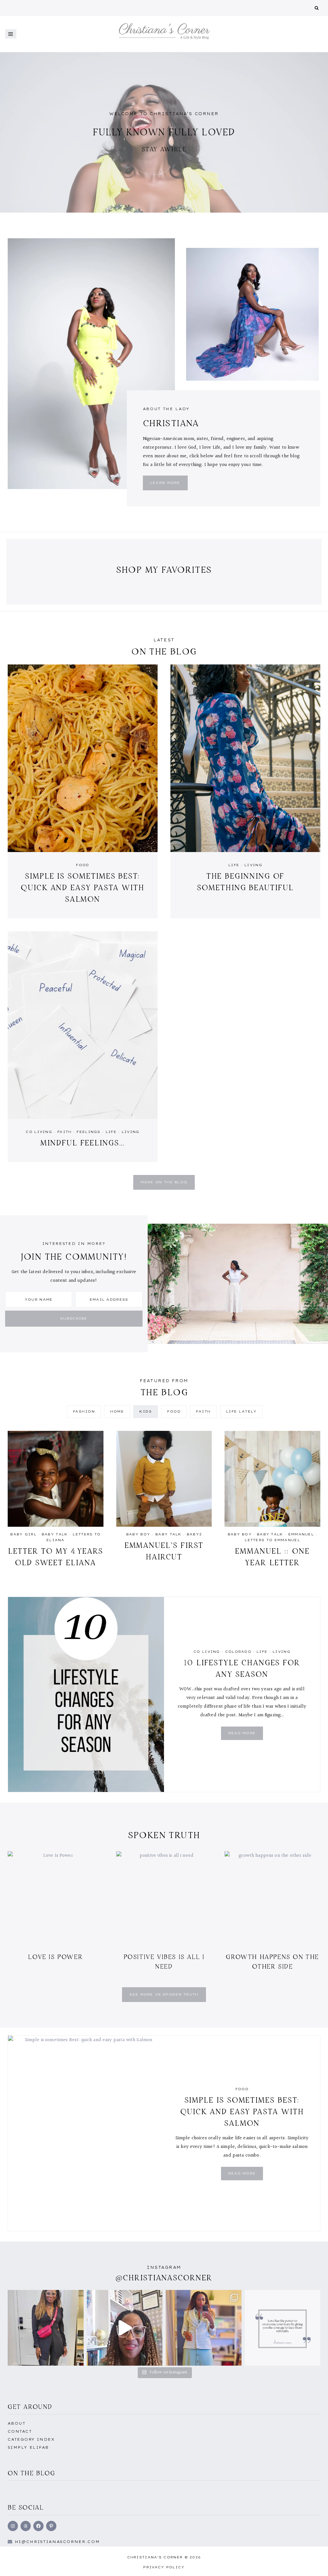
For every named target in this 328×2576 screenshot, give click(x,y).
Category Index (31, 2439)
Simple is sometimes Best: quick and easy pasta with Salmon (83, 887)
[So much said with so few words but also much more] (283, 2328)
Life (234, 865)
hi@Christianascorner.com (57, 2542)
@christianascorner (164, 2278)
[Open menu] (11, 34)
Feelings (88, 1132)
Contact (20, 2431)
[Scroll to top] (313, 2564)
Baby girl (23, 1534)
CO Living (39, 1132)
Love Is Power (55, 1957)
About (16, 2423)
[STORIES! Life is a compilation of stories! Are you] (125, 2328)
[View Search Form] (317, 8)
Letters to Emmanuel (272, 1540)
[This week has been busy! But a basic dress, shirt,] (204, 2328)
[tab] (84, 1412)
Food (82, 865)
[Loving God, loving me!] (46, 2328)
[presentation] (83, 758)
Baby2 (194, 1534)
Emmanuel (301, 1534)
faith (65, 1132)
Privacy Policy (164, 2567)
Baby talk (55, 1534)
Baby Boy (138, 1534)
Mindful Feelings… (83, 1143)
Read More (244, 1735)
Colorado (238, 1652)
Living (253, 865)
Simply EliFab (28, 2447)
